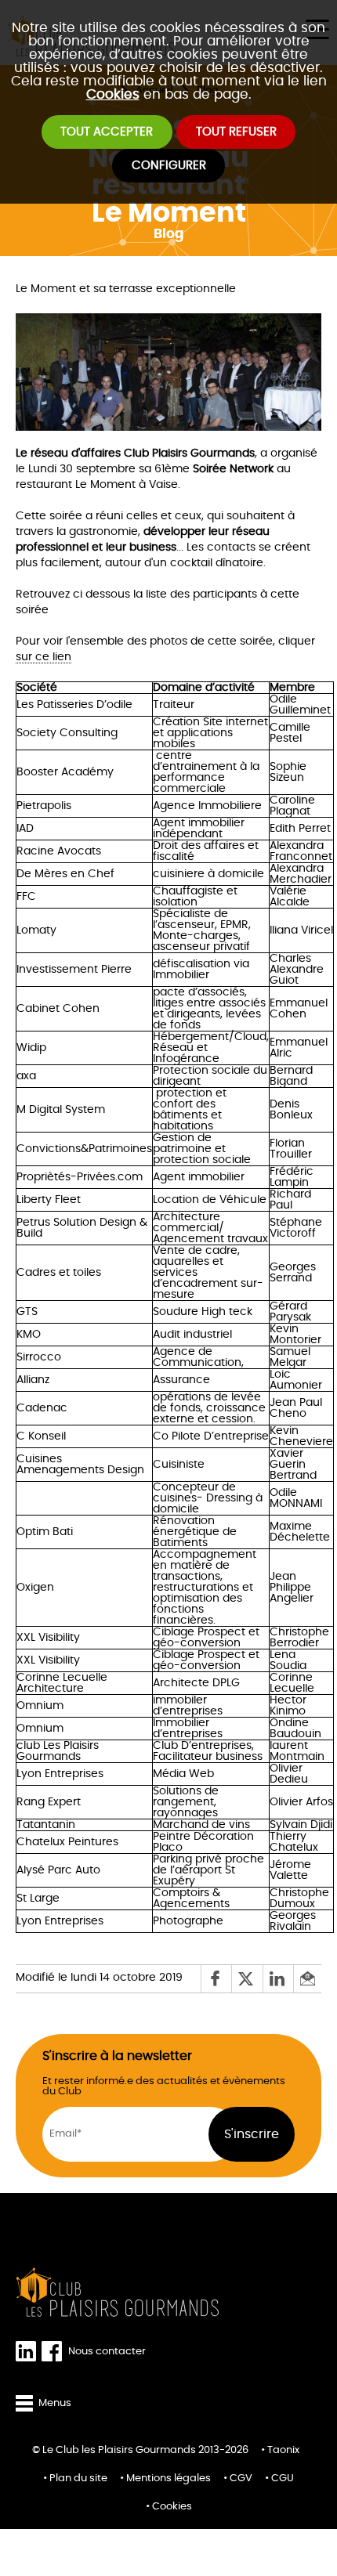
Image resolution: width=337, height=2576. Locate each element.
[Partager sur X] (247, 1979)
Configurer (169, 166)
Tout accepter (107, 132)
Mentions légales (168, 2478)
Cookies (113, 94)
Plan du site (78, 2478)
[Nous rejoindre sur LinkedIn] (29, 2352)
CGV (241, 2478)
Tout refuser (236, 132)
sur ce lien (43, 657)
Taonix (283, 2450)
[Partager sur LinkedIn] (278, 1979)
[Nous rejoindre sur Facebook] (54, 2352)
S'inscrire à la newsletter (117, 2056)
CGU (283, 2478)
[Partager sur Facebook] (216, 1979)
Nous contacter (107, 2352)
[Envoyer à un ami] (307, 1979)
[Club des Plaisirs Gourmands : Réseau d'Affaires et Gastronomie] (118, 2292)
